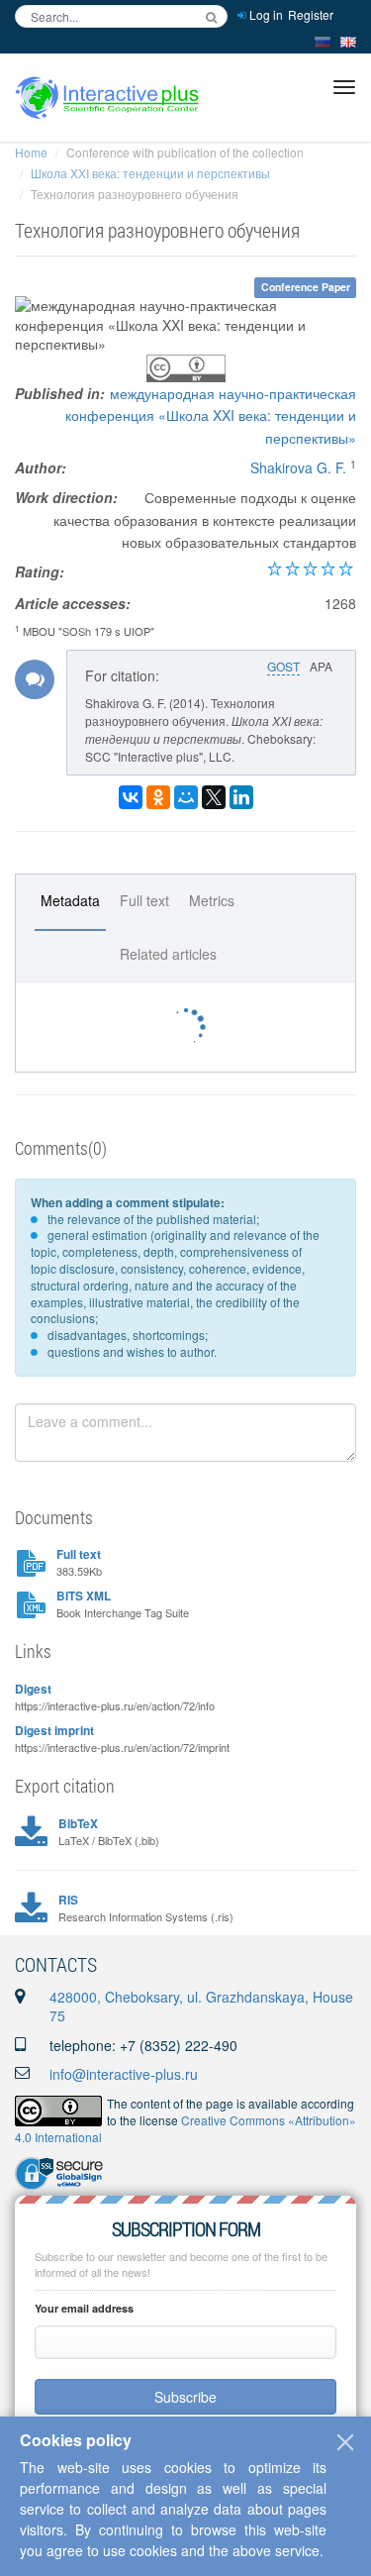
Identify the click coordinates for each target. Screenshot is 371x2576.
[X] (214, 797)
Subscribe (185, 2397)
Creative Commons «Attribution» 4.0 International (185, 2128)
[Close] (345, 2442)
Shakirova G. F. (298, 467)
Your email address (84, 2308)
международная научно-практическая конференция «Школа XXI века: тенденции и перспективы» (211, 415)
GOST (283, 666)
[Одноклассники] (158, 797)
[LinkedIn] (241, 797)
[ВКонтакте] (131, 797)
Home (31, 152)
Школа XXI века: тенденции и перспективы (150, 173)
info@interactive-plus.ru (124, 2074)
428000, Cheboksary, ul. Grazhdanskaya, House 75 (201, 2007)
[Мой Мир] (186, 797)
